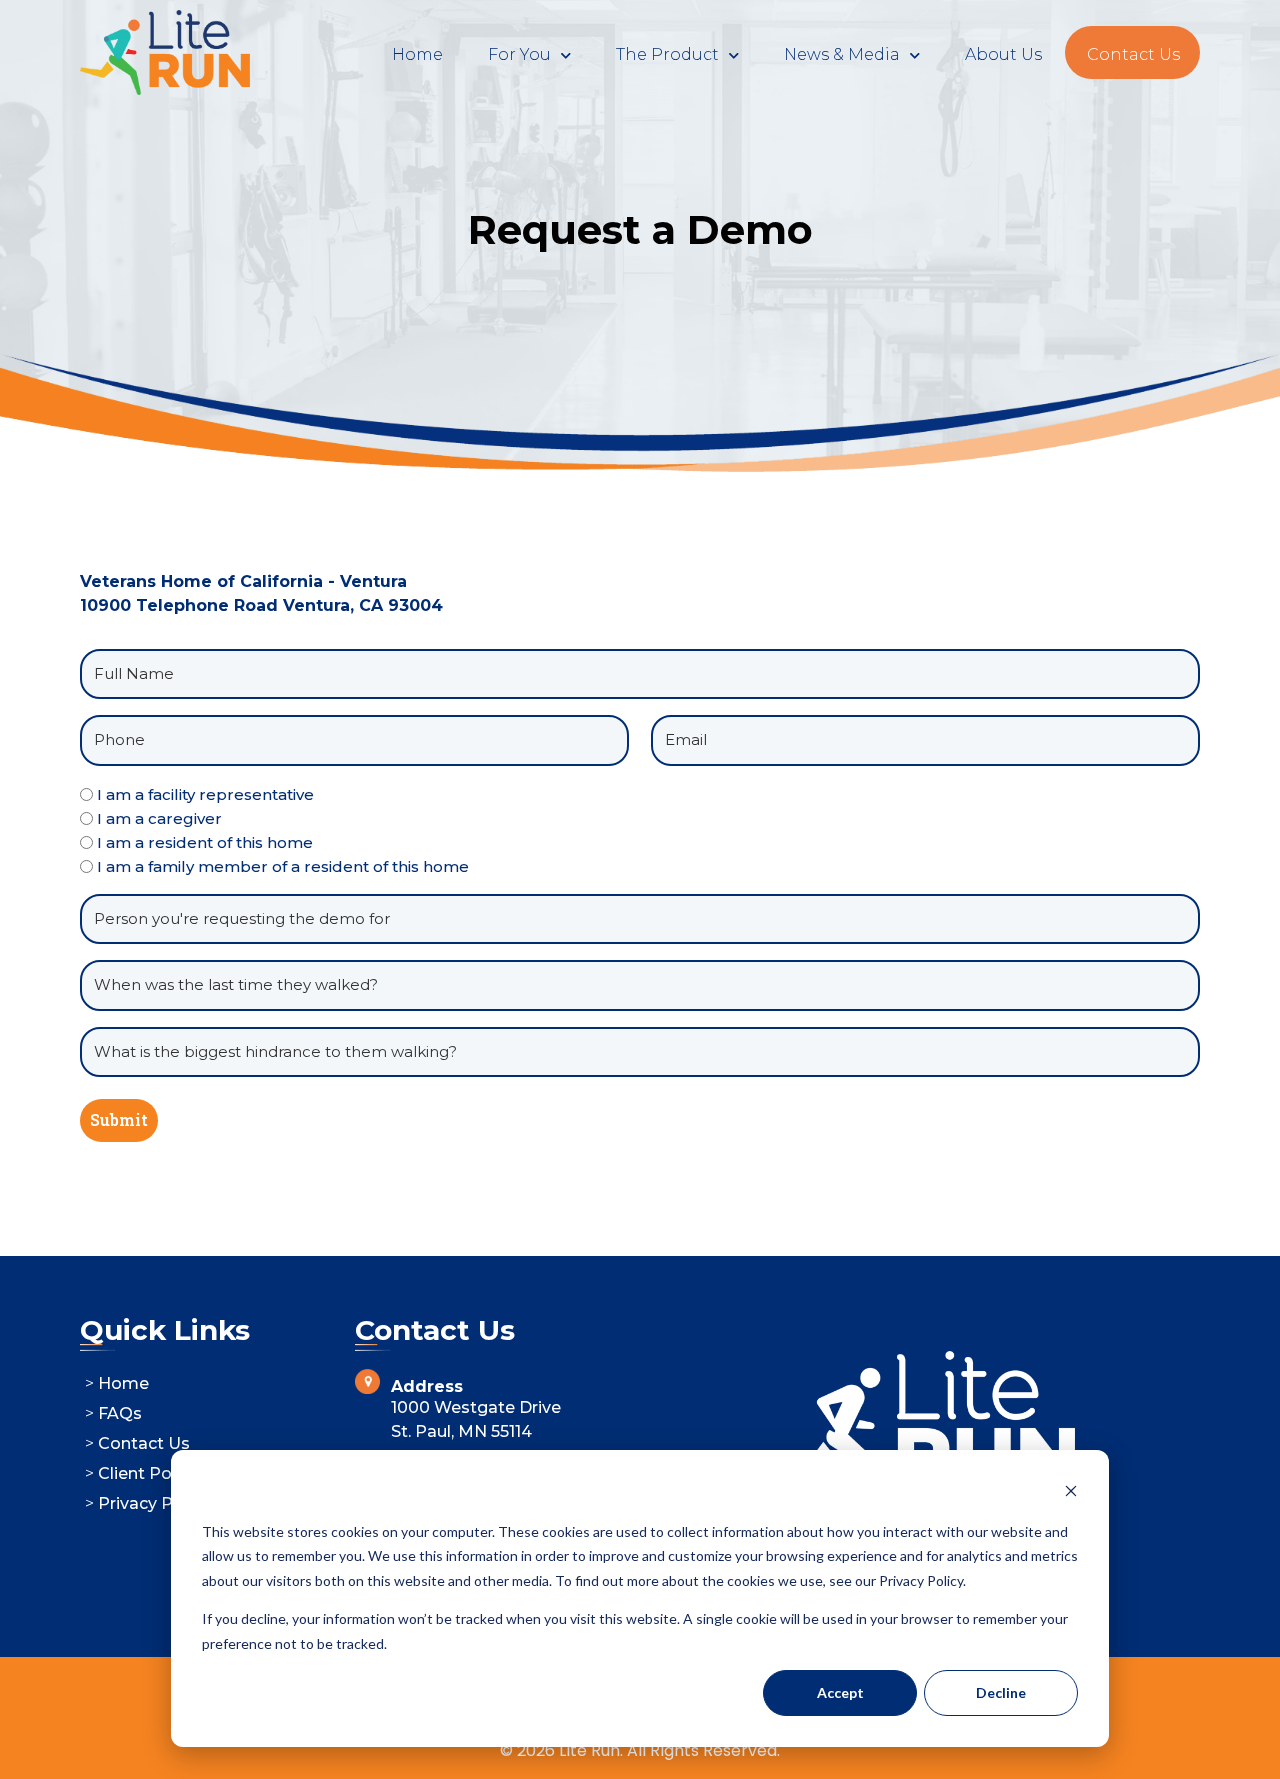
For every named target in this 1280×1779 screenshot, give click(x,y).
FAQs (120, 1413)
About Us (1003, 54)
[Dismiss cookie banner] (1071, 1493)
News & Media (842, 54)
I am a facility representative (205, 794)
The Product (667, 54)
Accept (840, 1692)
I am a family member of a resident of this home (283, 866)
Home (417, 54)
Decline (1001, 1692)
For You (519, 54)
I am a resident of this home (205, 842)
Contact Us (1133, 54)
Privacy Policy (154, 1503)
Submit (119, 1119)
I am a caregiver (159, 818)
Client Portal (148, 1473)
